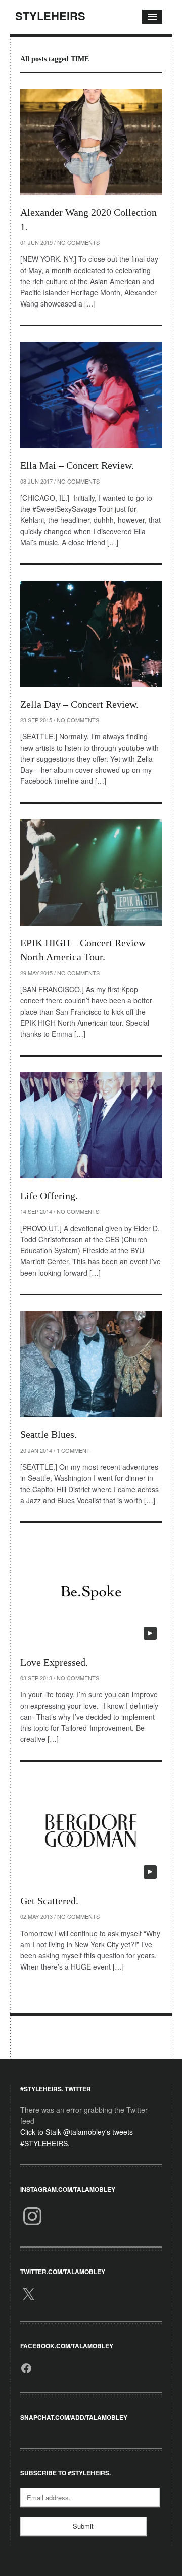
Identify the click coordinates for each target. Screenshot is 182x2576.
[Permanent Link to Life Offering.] (91, 1125)
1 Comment (73, 1450)
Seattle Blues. (49, 1434)
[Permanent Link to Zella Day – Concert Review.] (91, 634)
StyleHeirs (50, 16)
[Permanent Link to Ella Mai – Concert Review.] (91, 395)
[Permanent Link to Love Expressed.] (91, 1592)
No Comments (78, 242)
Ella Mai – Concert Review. (77, 465)
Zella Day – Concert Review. (79, 704)
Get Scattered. (49, 1901)
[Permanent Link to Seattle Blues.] (91, 1364)
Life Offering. (49, 1196)
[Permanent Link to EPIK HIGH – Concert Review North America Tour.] (91, 872)
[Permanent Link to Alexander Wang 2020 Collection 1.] (91, 142)
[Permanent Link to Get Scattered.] (91, 1830)
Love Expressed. (54, 1662)
